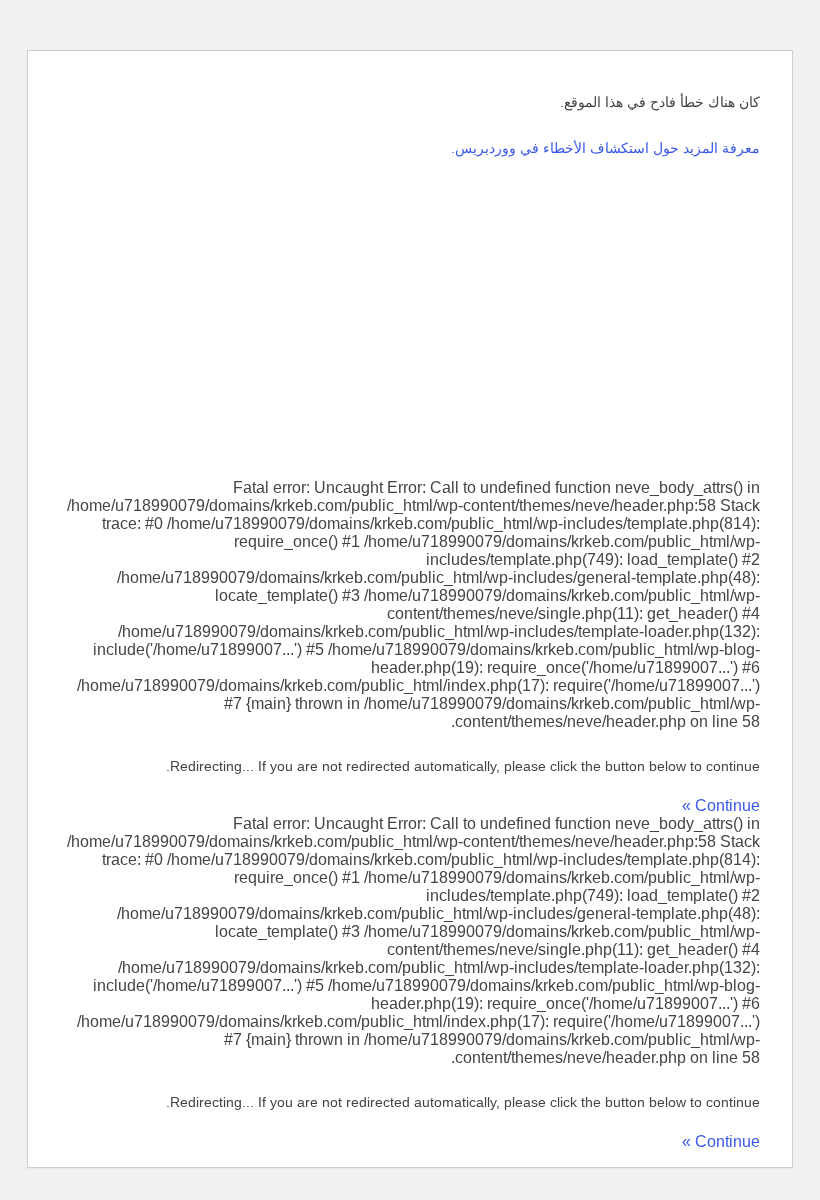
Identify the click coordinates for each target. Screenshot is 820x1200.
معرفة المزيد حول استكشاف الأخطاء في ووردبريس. (605, 148)
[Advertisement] (410, 319)
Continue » (721, 805)
